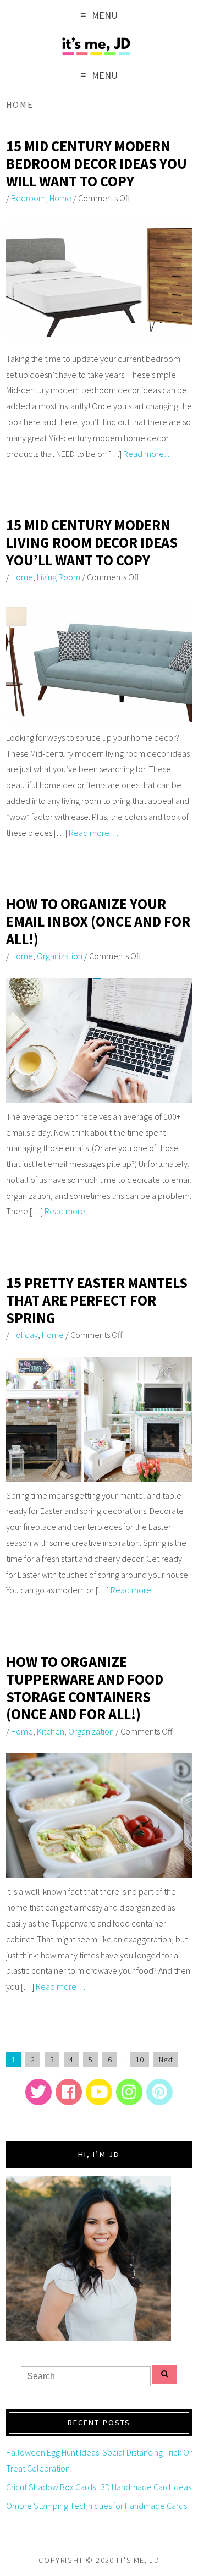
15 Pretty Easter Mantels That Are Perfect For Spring (97, 1300)
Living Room (59, 577)
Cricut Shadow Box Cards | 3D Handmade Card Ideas (99, 2487)
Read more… (148, 454)
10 (140, 2060)
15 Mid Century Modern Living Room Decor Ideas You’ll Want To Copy (92, 542)
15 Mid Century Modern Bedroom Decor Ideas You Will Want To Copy (97, 163)
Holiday (24, 1335)
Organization (60, 956)
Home (61, 198)
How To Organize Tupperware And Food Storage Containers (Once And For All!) (85, 1688)
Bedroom (28, 198)
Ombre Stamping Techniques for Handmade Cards (97, 2506)
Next (166, 2060)
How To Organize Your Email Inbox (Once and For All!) (98, 921)
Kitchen (51, 1731)
